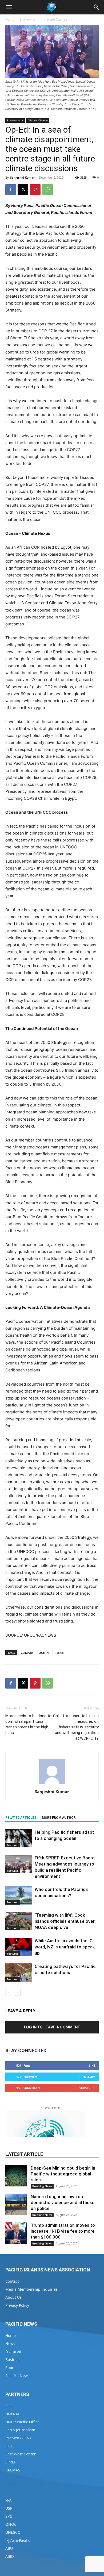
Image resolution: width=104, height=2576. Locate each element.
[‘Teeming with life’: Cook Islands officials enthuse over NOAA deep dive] (19, 1921)
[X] (23, 190)
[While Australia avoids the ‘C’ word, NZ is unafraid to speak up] (19, 1947)
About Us (13, 2297)
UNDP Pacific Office (22, 2422)
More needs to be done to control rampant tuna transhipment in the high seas (28, 1724)
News (10, 2344)
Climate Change (55, 19)
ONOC (11, 2524)
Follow (89, 2077)
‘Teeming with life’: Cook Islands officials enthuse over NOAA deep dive (65, 1921)
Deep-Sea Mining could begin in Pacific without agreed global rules (63, 2174)
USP (9, 2508)
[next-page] (17, 1992)
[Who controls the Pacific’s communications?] (19, 1896)
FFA (8, 2500)
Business (13, 2360)
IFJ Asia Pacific (18, 2540)
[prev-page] (9, 1992)
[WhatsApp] (47, 190)
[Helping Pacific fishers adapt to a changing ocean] (19, 1838)
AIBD (10, 2556)
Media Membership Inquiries (31, 2289)
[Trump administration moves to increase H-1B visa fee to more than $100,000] (16, 2233)
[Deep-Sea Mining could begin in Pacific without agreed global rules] (16, 2176)
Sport (10, 2368)
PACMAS (13, 2470)
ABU (9, 2548)
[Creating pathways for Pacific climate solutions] (19, 1973)
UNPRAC (13, 2414)
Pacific (59, 1653)
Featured (13, 1845)
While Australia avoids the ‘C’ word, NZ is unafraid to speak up (65, 1947)
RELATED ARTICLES (21, 1818)
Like (92, 2065)
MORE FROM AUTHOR (59, 1818)
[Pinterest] (35, 190)
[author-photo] (52, 1784)
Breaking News (42, 2186)
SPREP (11, 2462)
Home (10, 19)
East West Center (21, 2454)
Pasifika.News (17, 2376)
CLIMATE (27, 1653)
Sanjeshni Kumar (22, 177)
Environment (29, 19)
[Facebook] (11, 190)
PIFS (9, 2406)
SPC (9, 2516)
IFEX (9, 2446)
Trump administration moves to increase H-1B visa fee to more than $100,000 (63, 2231)
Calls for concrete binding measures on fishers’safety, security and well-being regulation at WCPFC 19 (76, 1727)
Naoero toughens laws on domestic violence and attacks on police (63, 2202)
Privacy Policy (17, 2305)
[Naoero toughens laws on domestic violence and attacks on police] (16, 2204)
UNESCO (13, 2532)
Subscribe (87, 2088)
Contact (12, 2281)
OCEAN (44, 1653)
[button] (9, 7)
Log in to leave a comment (52, 2027)
